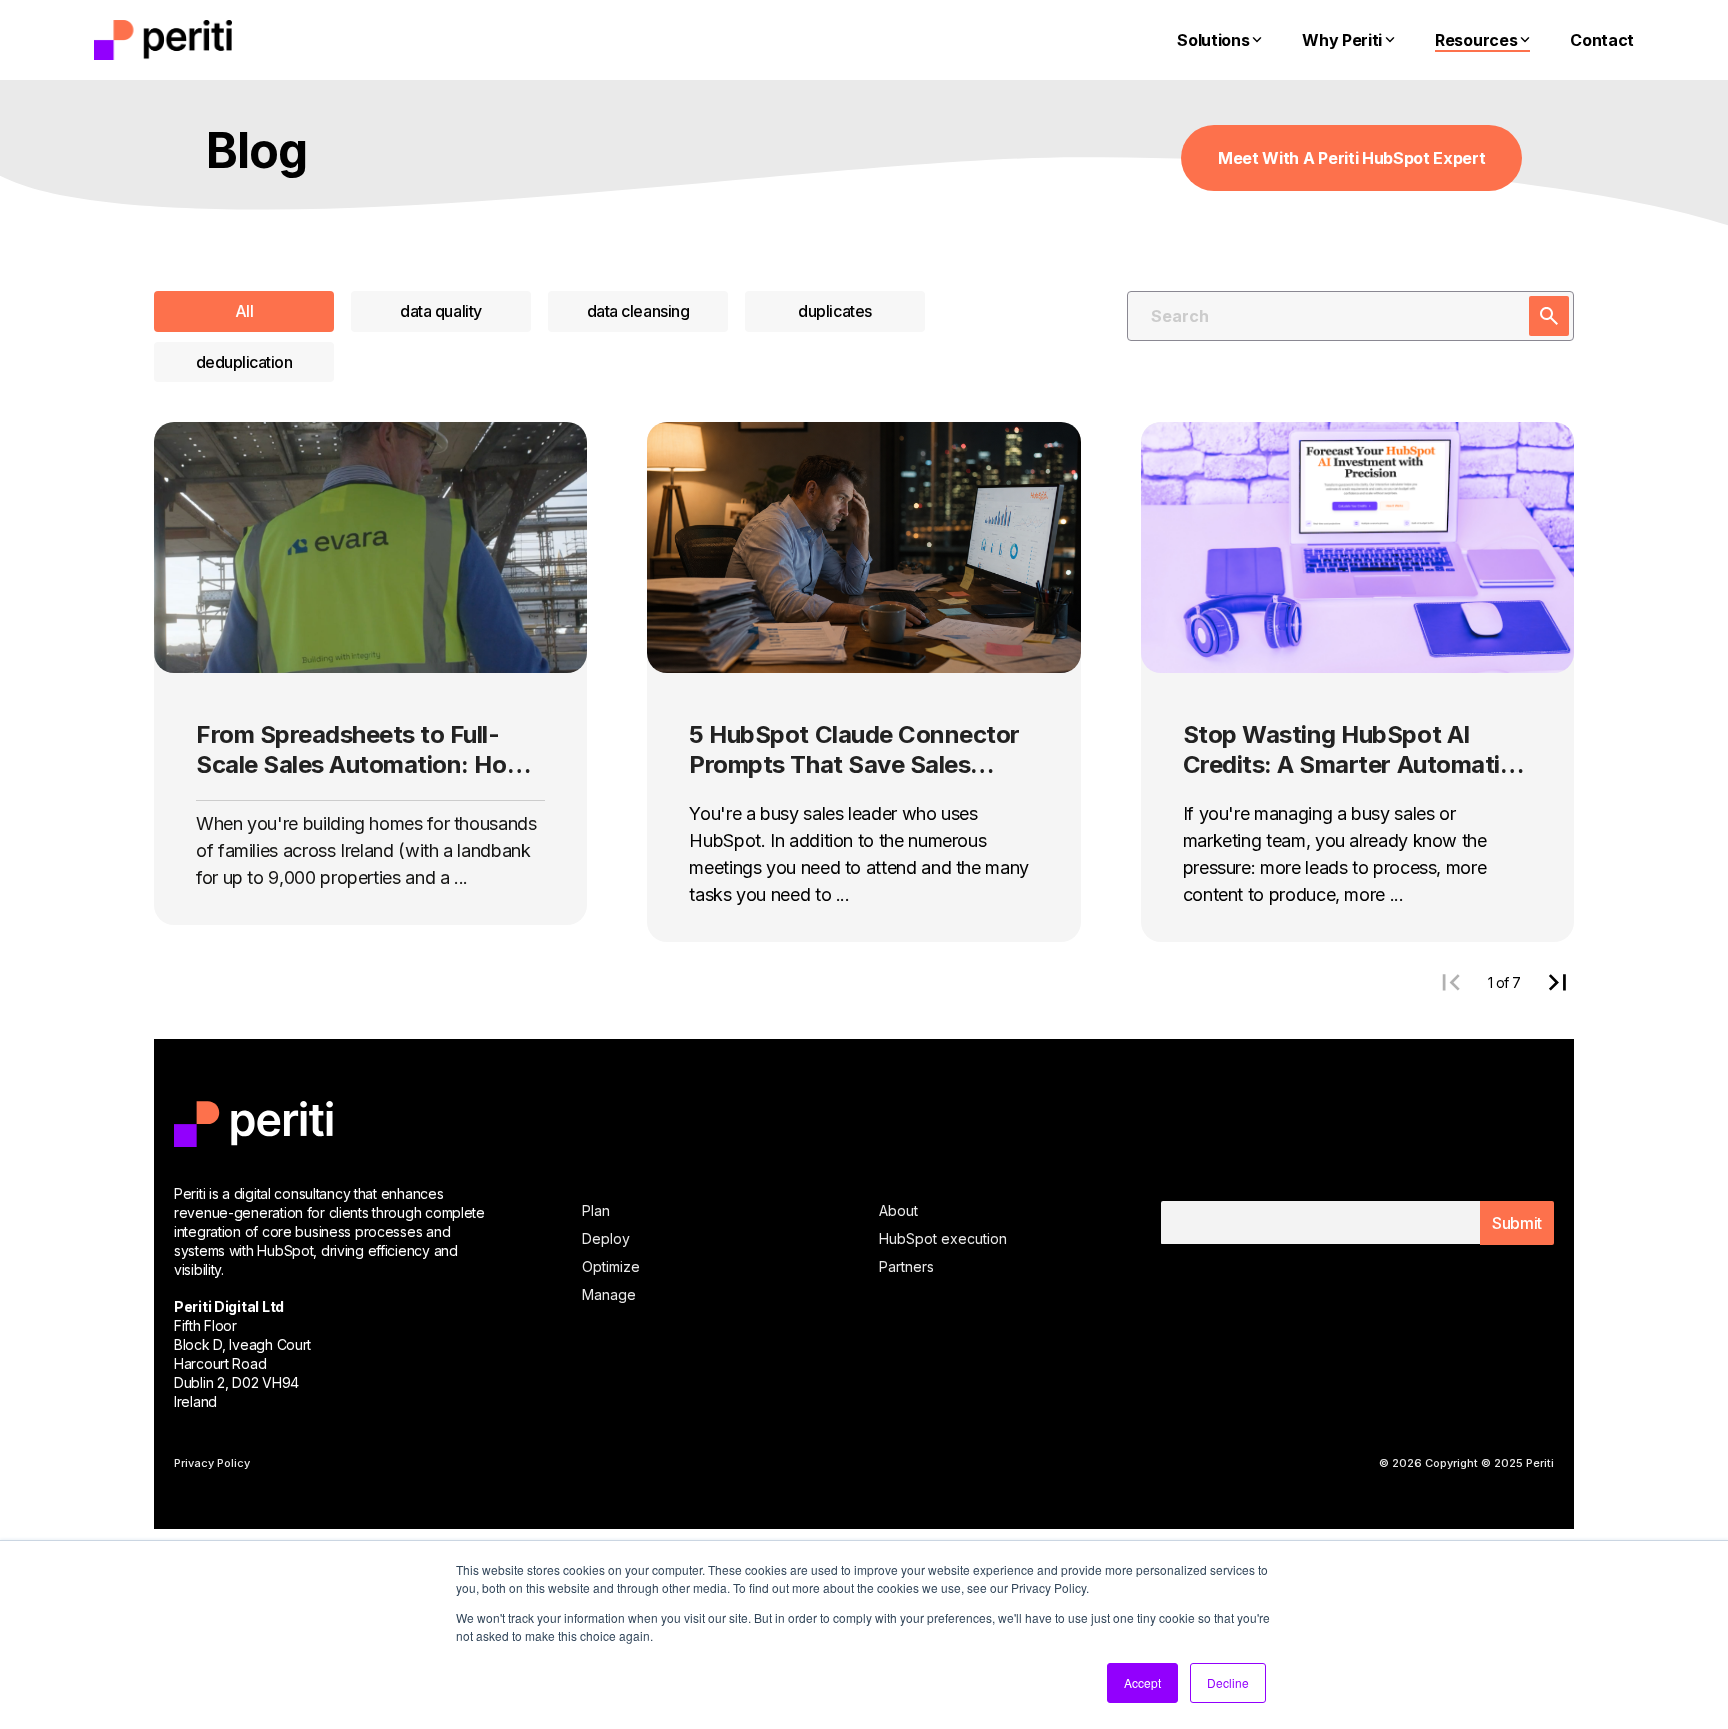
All (244, 311)
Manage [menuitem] (609, 1294)
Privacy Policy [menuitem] (212, 1463)
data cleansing (638, 311)
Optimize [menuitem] (611, 1266)
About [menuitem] (898, 1210)
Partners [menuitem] (906, 1266)
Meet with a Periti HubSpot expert (1351, 158)
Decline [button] (1228, 1682)
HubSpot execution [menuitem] (943, 1238)
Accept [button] (1142, 1682)
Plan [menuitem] (596, 1210)
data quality (440, 311)
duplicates (834, 311)
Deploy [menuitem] (606, 1238)
